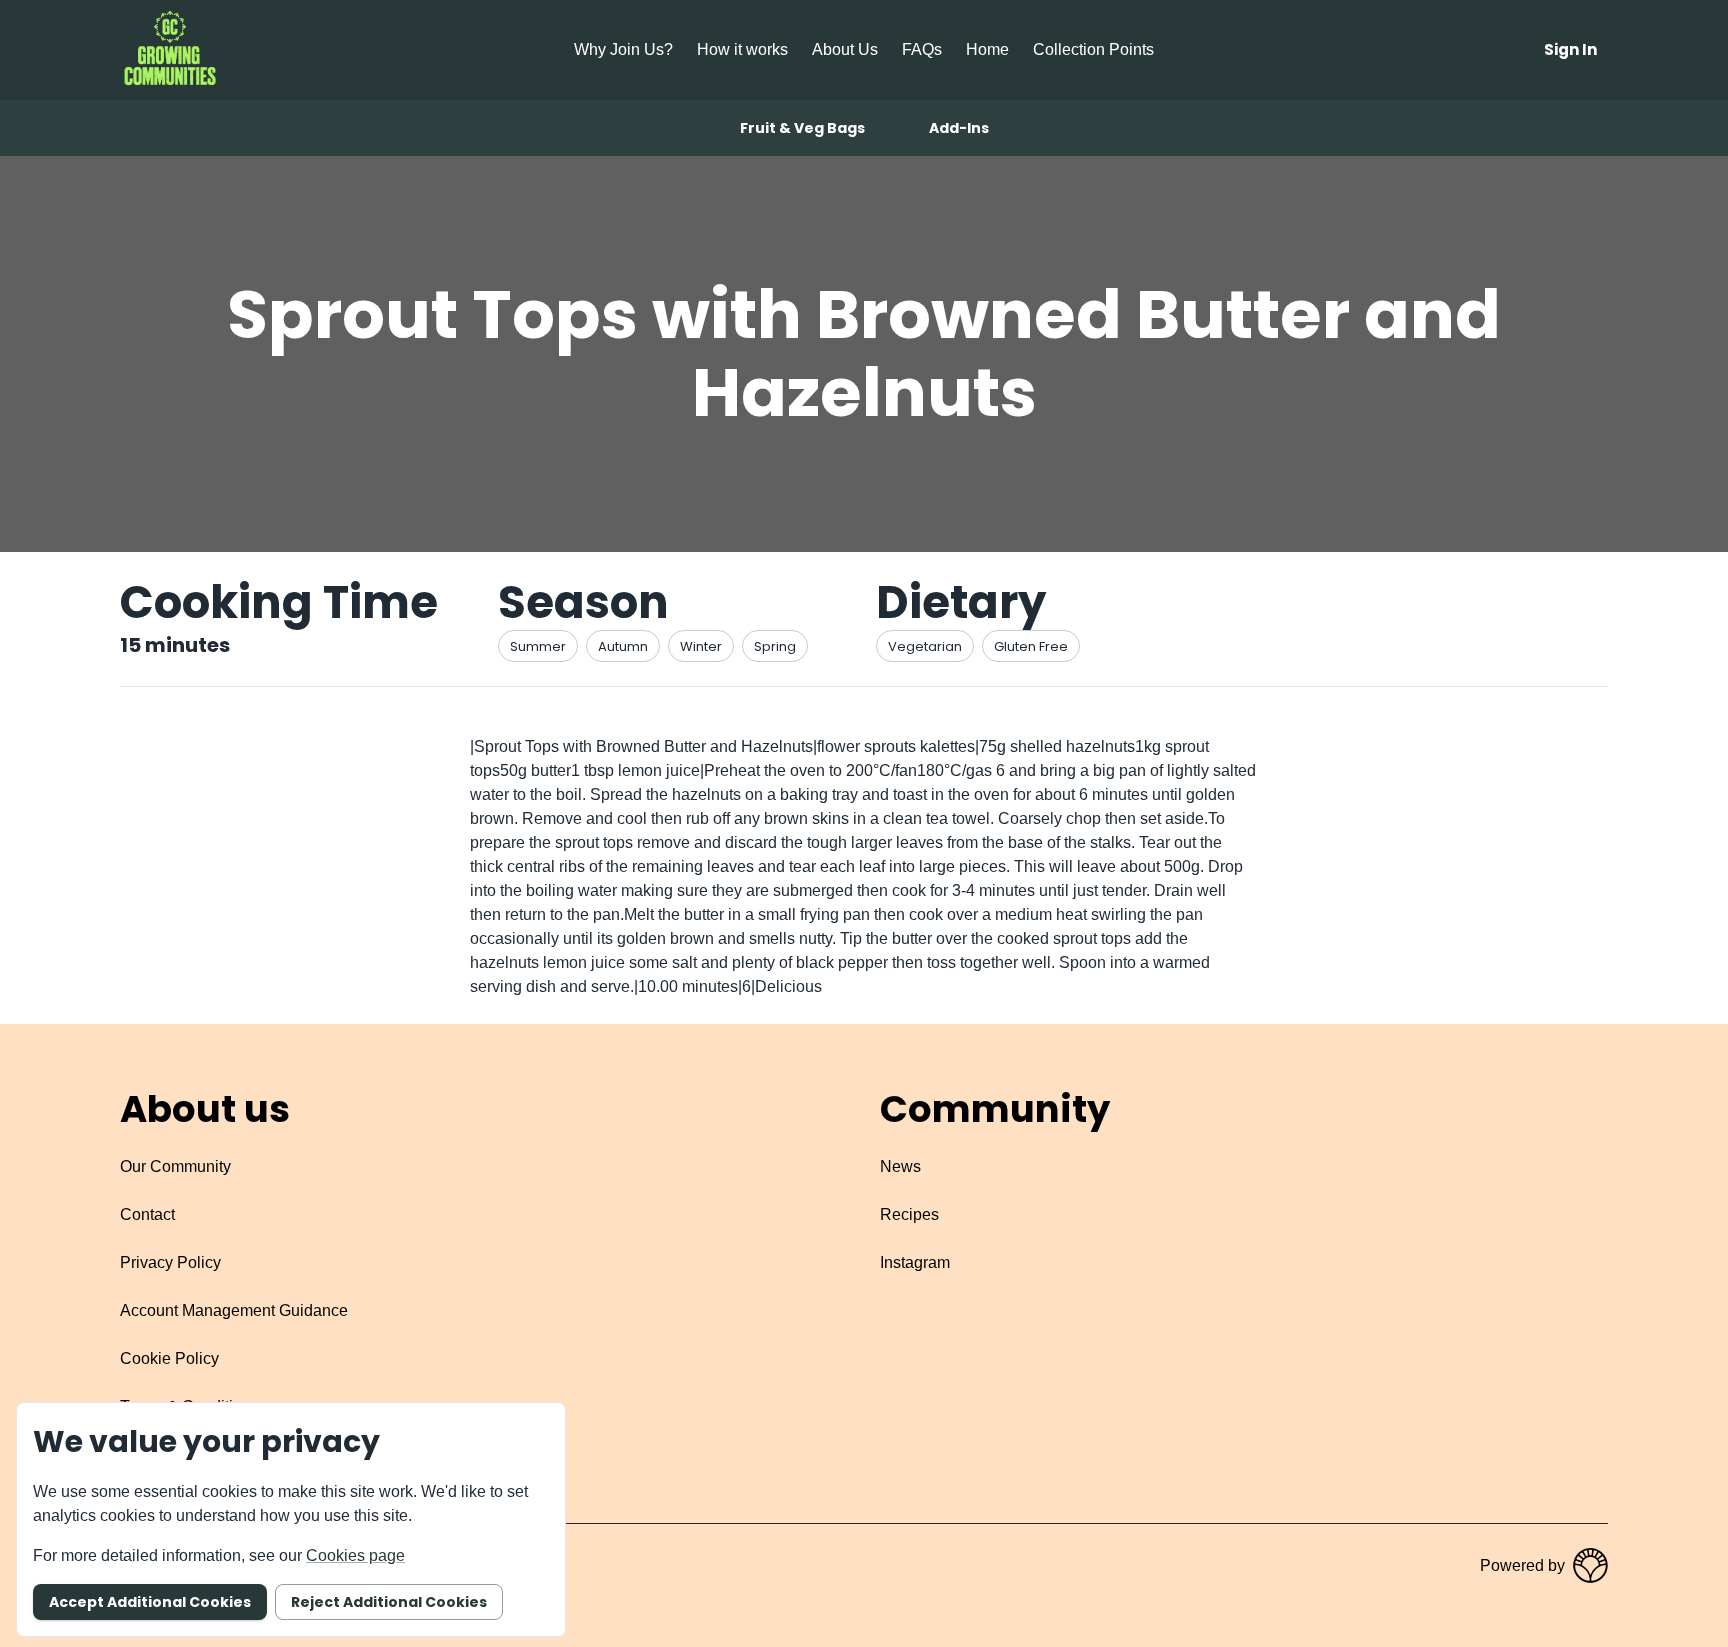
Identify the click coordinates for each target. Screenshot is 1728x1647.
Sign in (1570, 49)
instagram (915, 1262)
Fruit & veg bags (802, 128)
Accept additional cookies (150, 1602)
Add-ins (959, 128)
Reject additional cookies (389, 1602)
